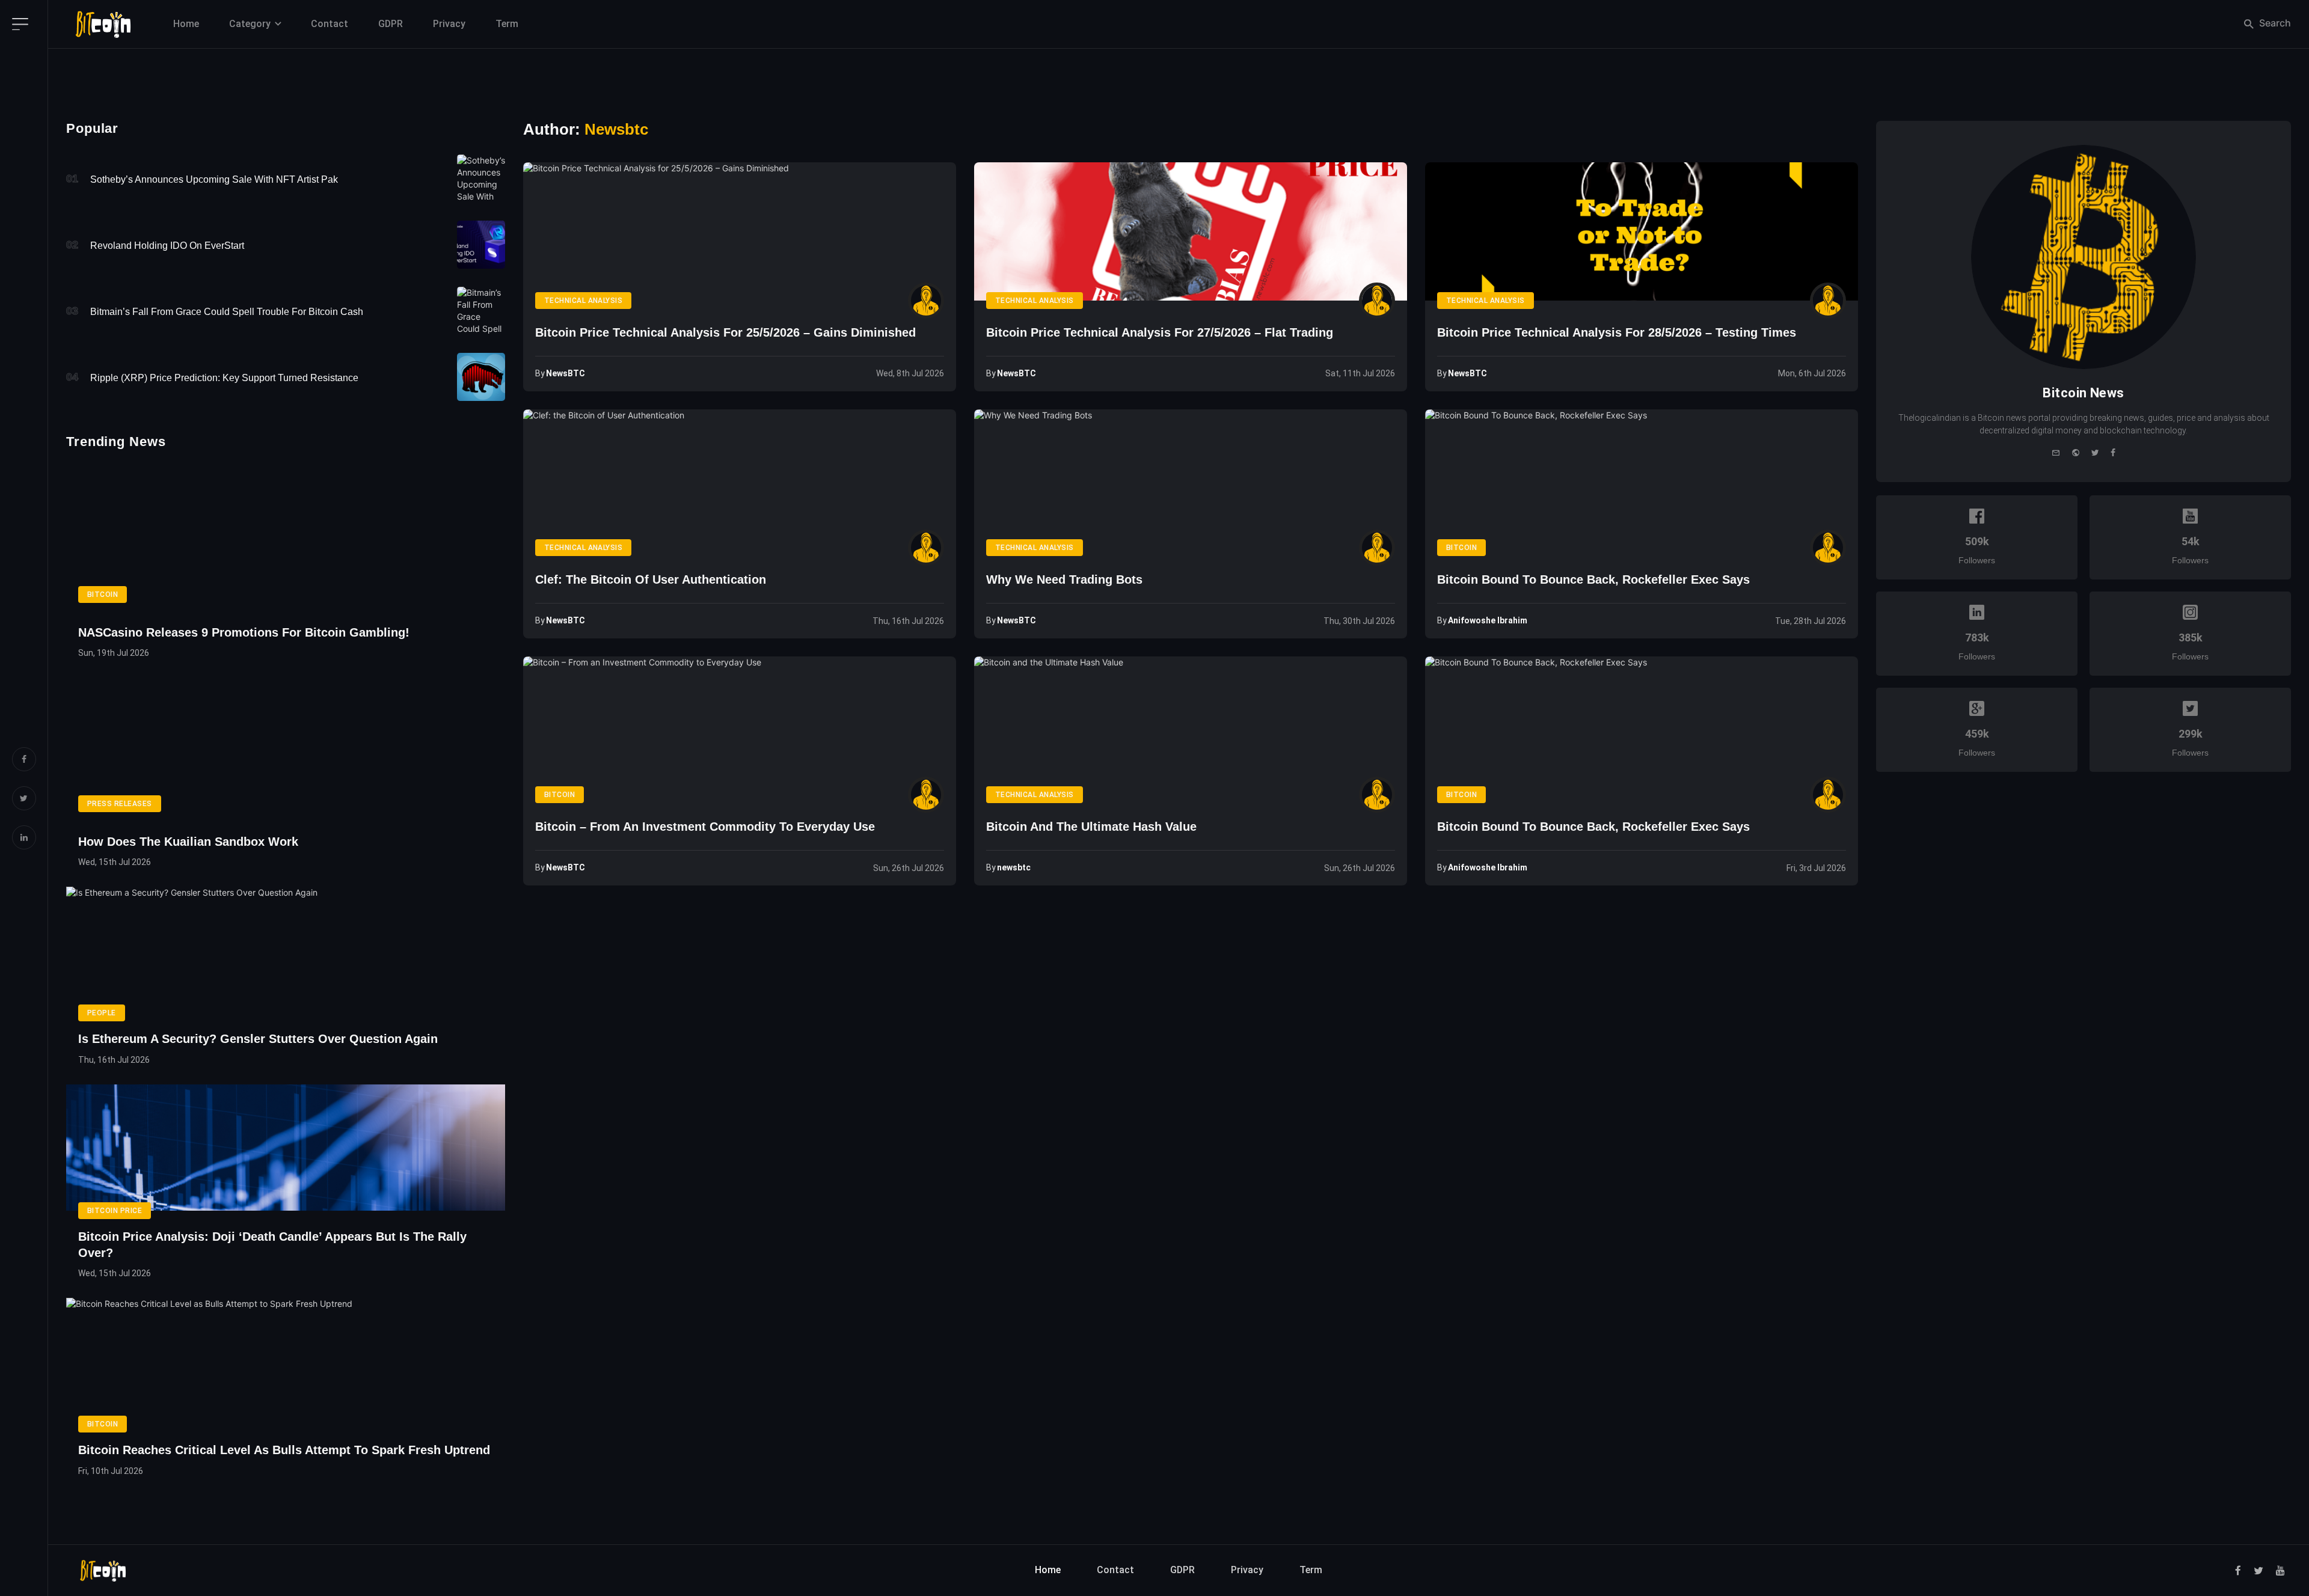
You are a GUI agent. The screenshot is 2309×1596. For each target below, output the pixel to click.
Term (507, 24)
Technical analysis (584, 301)
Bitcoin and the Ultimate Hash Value (1091, 827)
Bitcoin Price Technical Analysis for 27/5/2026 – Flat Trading (1160, 332)
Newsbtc (616, 129)
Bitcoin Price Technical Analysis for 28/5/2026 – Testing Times (1617, 332)
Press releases (120, 804)
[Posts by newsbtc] (1377, 795)
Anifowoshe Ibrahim (1488, 620)
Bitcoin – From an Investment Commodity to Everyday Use (705, 827)
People (102, 1013)
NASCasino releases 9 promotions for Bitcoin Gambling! (244, 632)
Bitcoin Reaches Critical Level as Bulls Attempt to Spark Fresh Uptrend (284, 1450)
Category (250, 24)
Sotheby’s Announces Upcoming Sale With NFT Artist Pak (214, 179)
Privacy (449, 24)
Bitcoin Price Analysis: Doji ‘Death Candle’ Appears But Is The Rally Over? (272, 1245)
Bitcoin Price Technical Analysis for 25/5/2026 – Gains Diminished (725, 332)
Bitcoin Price (115, 1211)
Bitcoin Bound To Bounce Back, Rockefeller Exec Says (1593, 579)
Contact (330, 24)
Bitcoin (1461, 548)
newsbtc (1014, 867)
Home (186, 24)
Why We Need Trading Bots (1064, 579)
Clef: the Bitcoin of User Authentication (651, 579)
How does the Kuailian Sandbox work (188, 842)
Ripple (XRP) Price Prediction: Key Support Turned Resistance (224, 378)
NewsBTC (566, 373)
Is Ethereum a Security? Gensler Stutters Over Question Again (258, 1039)
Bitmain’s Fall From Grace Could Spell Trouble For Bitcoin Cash (227, 312)
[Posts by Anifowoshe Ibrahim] (1828, 548)
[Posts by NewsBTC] (926, 301)
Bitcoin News (2083, 393)
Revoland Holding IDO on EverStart (167, 246)
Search (2274, 23)
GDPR (391, 24)
